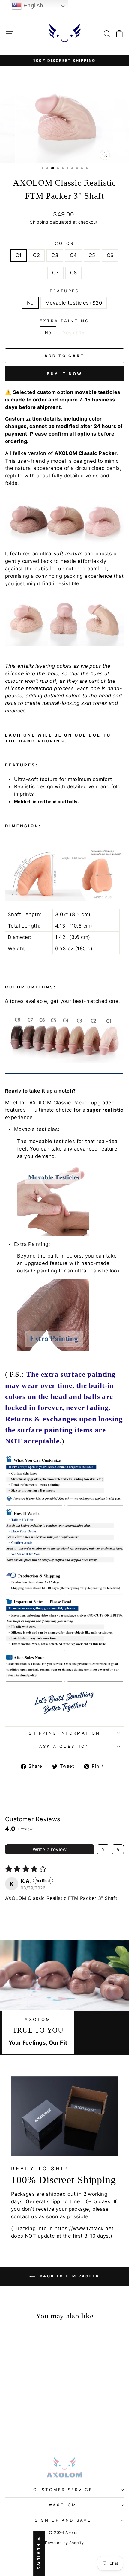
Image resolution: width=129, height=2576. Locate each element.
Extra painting (64, 321)
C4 (73, 255)
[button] (20, 2412)
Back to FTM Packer (69, 2276)
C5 (92, 255)
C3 (55, 255)
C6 (110, 255)
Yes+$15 (73, 333)
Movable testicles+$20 (74, 303)
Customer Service (63, 2490)
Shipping (39, 222)
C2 (36, 255)
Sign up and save (63, 2520)
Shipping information (65, 1733)
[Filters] (103, 1849)
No (30, 303)
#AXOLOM (63, 2505)
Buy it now (64, 374)
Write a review (50, 1849)
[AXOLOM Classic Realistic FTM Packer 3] (10, 2426)
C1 (19, 255)
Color (65, 243)
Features (65, 291)
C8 (74, 273)
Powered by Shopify (64, 2543)
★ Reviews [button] (39, 2554)
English (32, 6)
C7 (55, 273)
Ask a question (64, 1746)
